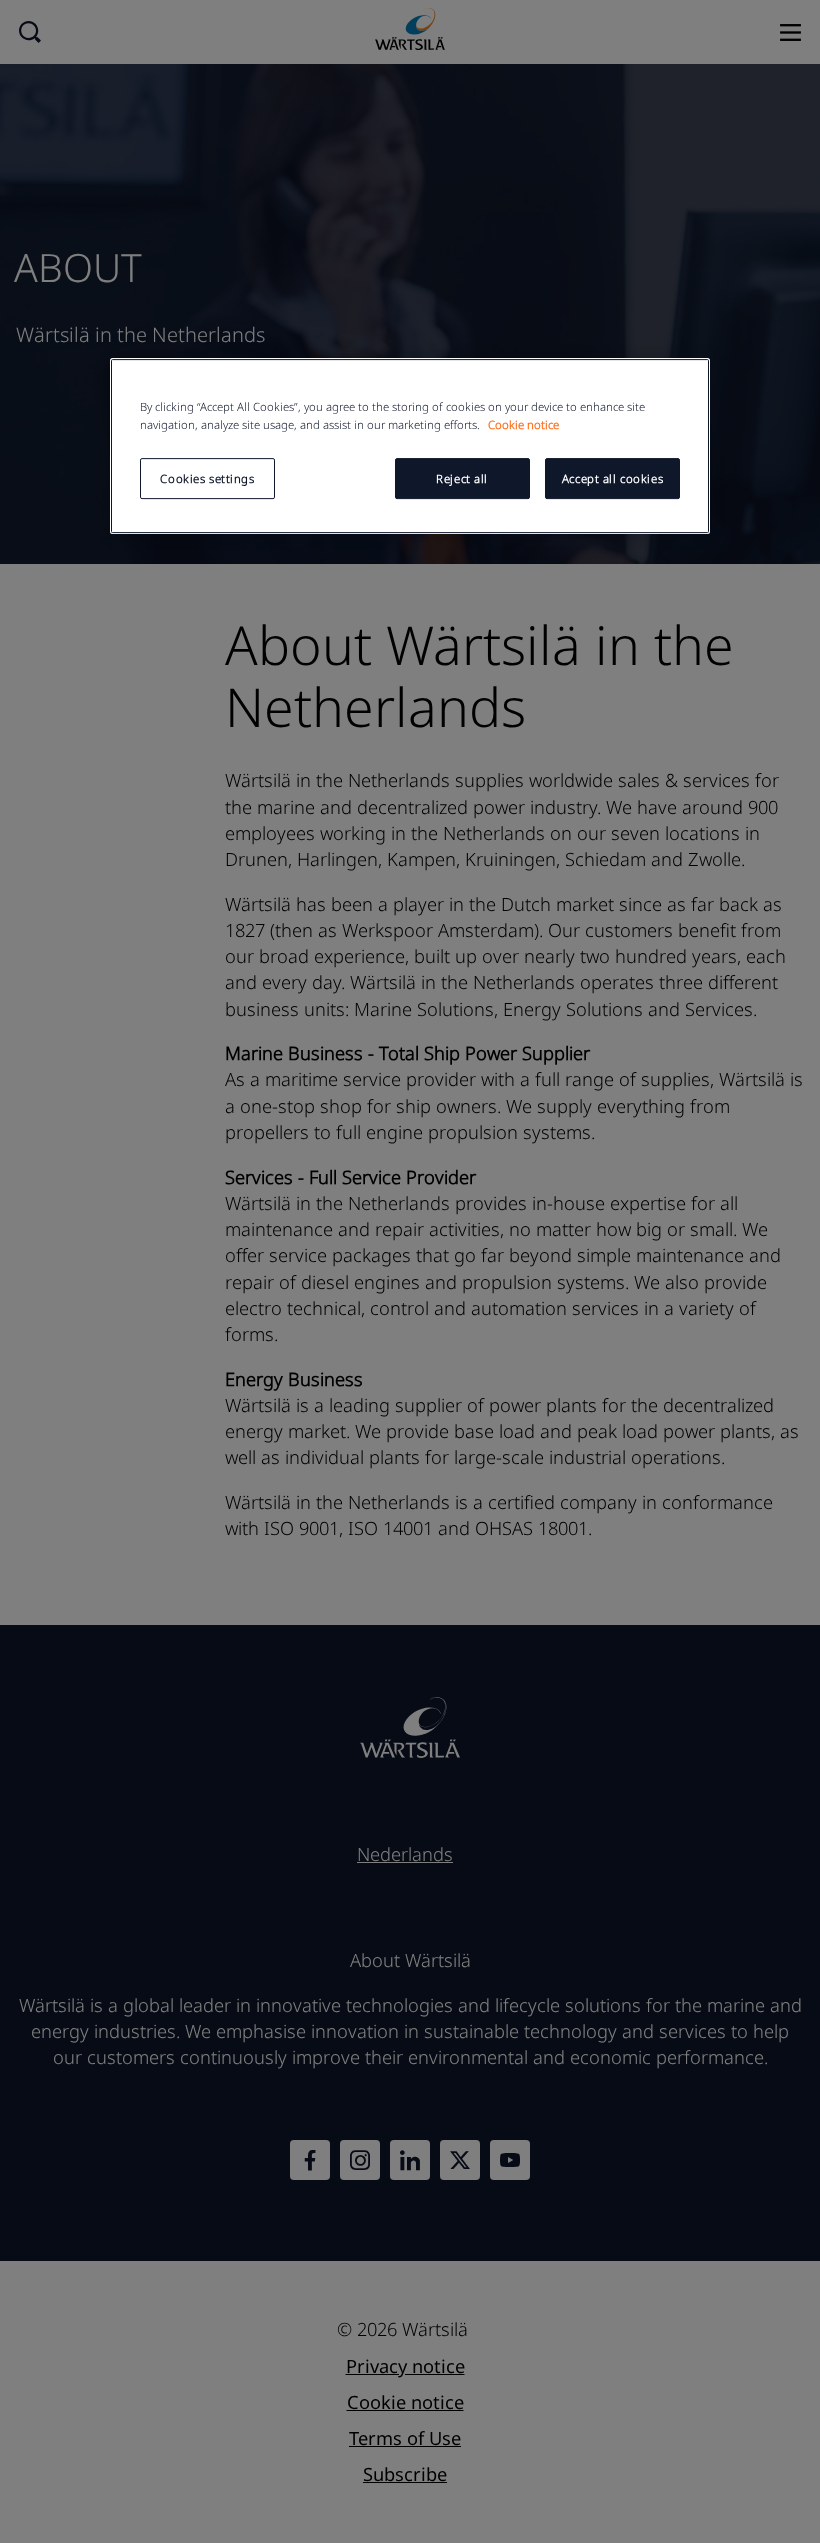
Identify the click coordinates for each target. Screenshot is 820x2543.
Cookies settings (207, 478)
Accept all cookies (612, 478)
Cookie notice (523, 424)
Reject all (462, 478)
